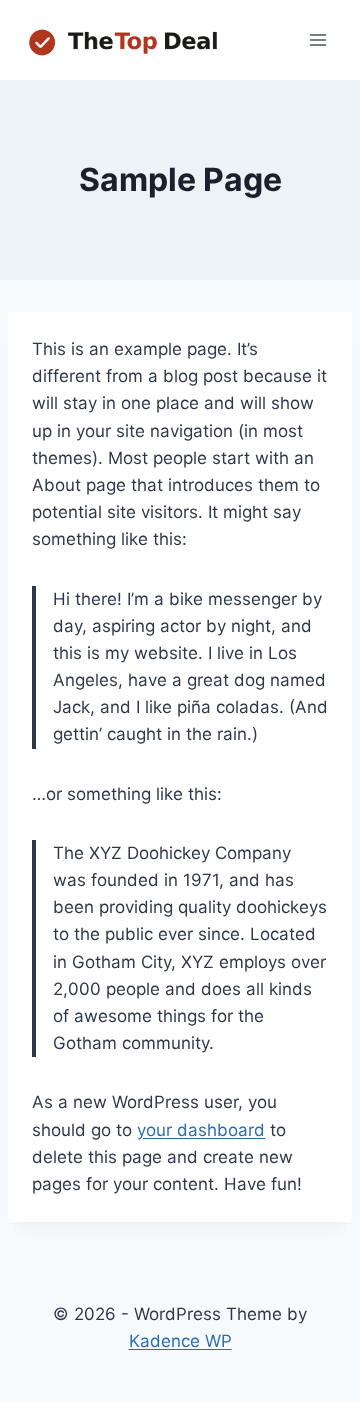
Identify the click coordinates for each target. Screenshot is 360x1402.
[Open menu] (317, 39)
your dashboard (201, 1130)
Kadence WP (180, 1341)
